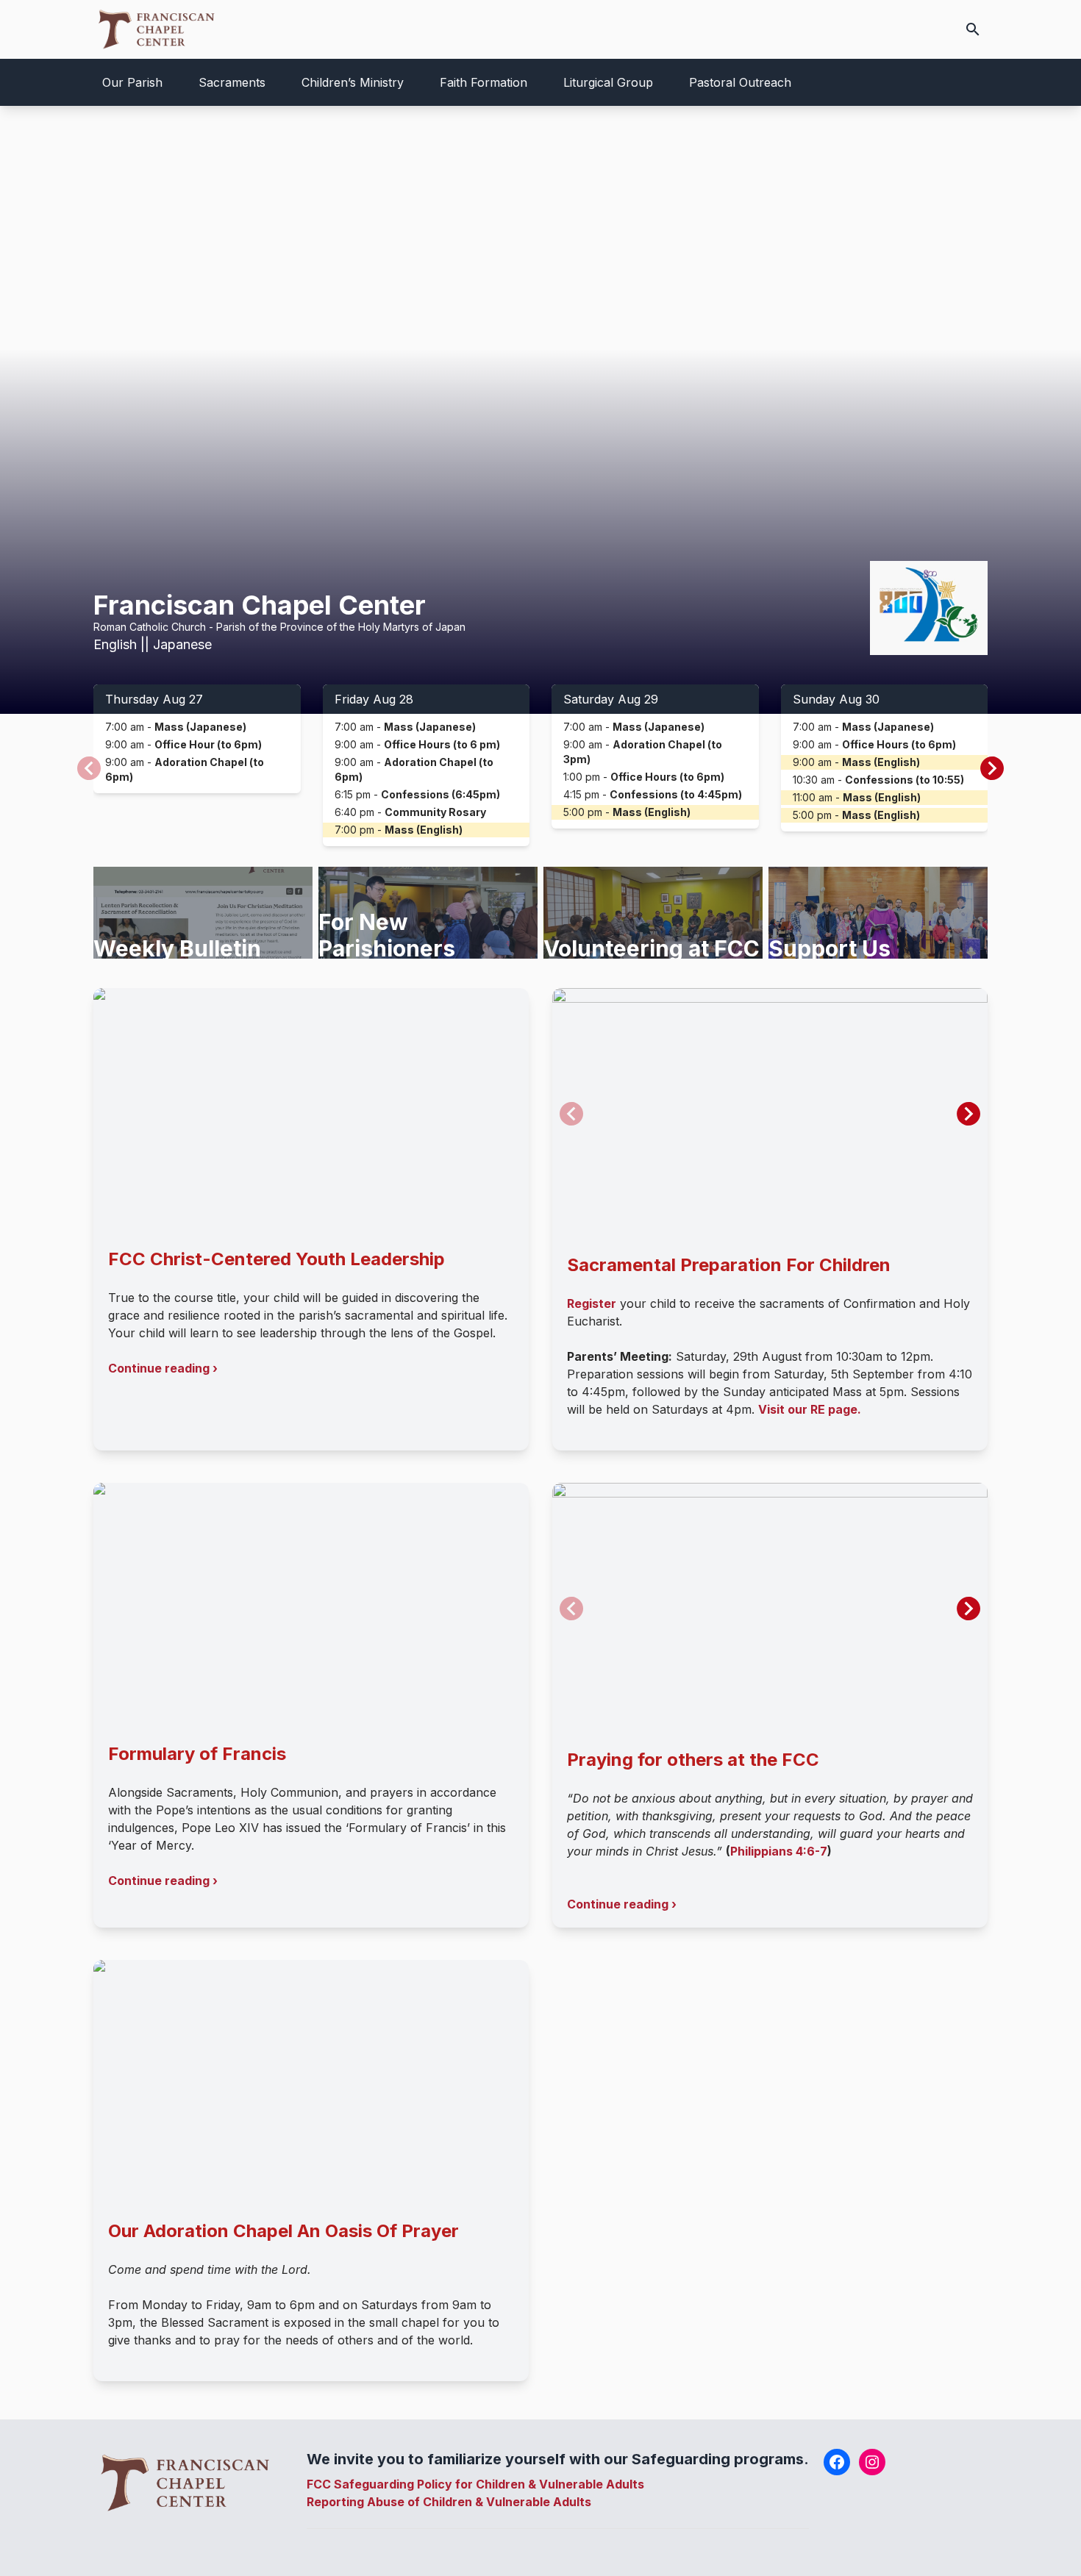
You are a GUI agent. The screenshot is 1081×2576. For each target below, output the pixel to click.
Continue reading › (163, 1368)
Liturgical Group (608, 82)
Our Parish (132, 82)
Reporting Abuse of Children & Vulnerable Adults (449, 2502)
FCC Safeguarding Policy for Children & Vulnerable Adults (475, 2484)
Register (592, 1303)
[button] (992, 768)
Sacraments (232, 82)
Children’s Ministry (353, 82)
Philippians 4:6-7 (779, 1851)
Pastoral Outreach (740, 82)
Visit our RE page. (810, 1409)
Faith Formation (484, 82)
